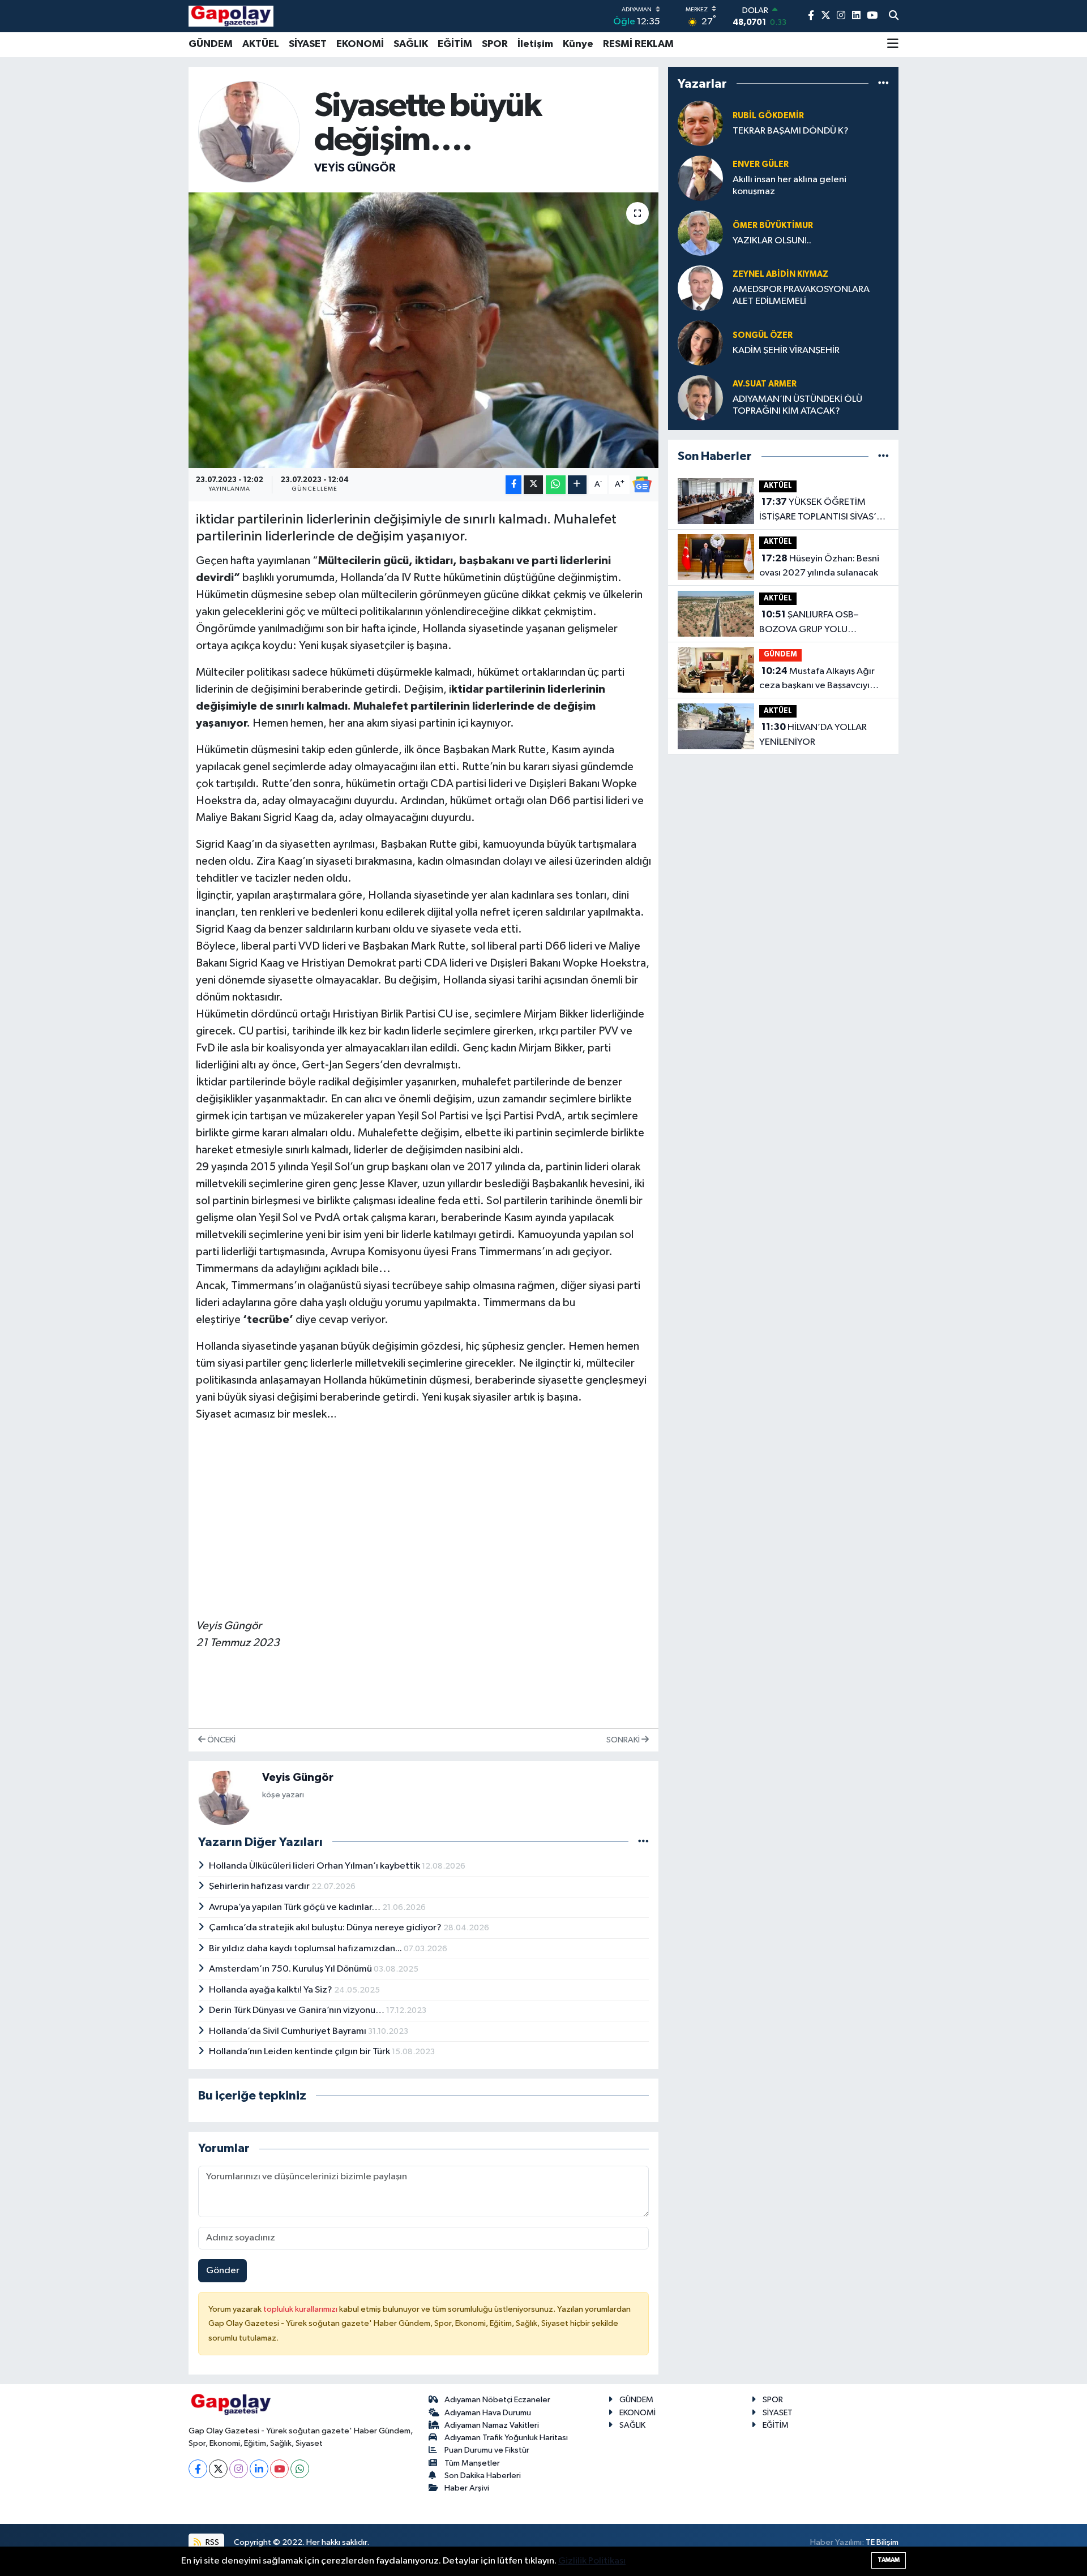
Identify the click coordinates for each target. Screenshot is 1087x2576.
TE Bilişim (882, 2542)
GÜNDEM (211, 44)
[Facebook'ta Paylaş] (513, 485)
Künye (578, 44)
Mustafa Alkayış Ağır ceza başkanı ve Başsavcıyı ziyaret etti (817, 680)
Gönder (223, 2271)
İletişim (535, 44)
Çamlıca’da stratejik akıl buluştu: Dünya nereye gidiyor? (326, 1928)
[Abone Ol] (642, 484)
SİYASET (308, 44)
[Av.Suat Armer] (700, 398)
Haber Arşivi (467, 2488)
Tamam (889, 2560)
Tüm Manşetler (472, 2463)
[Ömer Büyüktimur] (700, 233)
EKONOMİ (360, 44)
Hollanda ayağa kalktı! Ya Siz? (271, 1990)
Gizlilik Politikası (592, 2561)
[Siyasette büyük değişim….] (424, 330)
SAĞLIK (411, 44)
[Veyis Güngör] (249, 132)
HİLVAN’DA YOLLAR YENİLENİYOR (813, 735)
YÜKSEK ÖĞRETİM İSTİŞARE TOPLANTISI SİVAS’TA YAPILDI (823, 510)
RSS (211, 2542)
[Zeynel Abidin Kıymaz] (700, 288)
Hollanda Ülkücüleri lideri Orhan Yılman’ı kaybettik (315, 1866)
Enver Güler (761, 164)
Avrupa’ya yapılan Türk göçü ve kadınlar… (296, 1907)
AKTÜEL (261, 44)
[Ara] (894, 16)
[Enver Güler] (700, 178)
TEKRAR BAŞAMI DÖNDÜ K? (791, 131)
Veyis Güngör (355, 168)
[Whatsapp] (300, 2469)
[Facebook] (198, 2469)
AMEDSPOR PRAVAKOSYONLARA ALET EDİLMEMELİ (801, 295)
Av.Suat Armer (765, 384)
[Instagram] (239, 2469)
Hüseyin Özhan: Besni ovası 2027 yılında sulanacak (819, 566)
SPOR (495, 44)
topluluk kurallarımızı (301, 2309)
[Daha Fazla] (577, 485)
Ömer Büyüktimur (773, 226)
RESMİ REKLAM (638, 44)
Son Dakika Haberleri (483, 2476)
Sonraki (624, 1740)
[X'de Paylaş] (533, 485)
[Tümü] (883, 83)
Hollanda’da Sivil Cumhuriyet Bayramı (288, 2031)
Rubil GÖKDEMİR (768, 116)
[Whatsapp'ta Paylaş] (556, 485)
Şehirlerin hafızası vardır (260, 1886)
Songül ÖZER (763, 335)
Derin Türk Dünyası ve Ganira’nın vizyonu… (298, 2010)
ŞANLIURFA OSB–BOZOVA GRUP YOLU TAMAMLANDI (809, 623)
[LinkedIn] (259, 2469)
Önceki (221, 1740)
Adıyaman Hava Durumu (488, 2413)
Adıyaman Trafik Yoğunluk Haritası (506, 2438)
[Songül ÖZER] (700, 343)
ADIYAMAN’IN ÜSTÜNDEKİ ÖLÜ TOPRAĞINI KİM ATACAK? (797, 405)
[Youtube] (279, 2469)
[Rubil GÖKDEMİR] (700, 123)
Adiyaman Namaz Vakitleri (492, 2425)
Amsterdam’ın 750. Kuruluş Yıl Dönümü (291, 1969)
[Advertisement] (424, 1512)
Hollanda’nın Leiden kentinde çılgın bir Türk (300, 2052)
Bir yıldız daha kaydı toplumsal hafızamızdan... (306, 1949)
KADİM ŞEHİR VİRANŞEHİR (786, 351)
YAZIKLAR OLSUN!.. (772, 241)
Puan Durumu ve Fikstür (487, 2450)
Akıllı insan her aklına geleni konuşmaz (789, 186)
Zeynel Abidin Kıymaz (780, 274)
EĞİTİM (455, 44)
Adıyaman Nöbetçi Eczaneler (497, 2400)
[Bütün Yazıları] (643, 1842)
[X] (218, 2469)
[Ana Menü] (893, 45)
